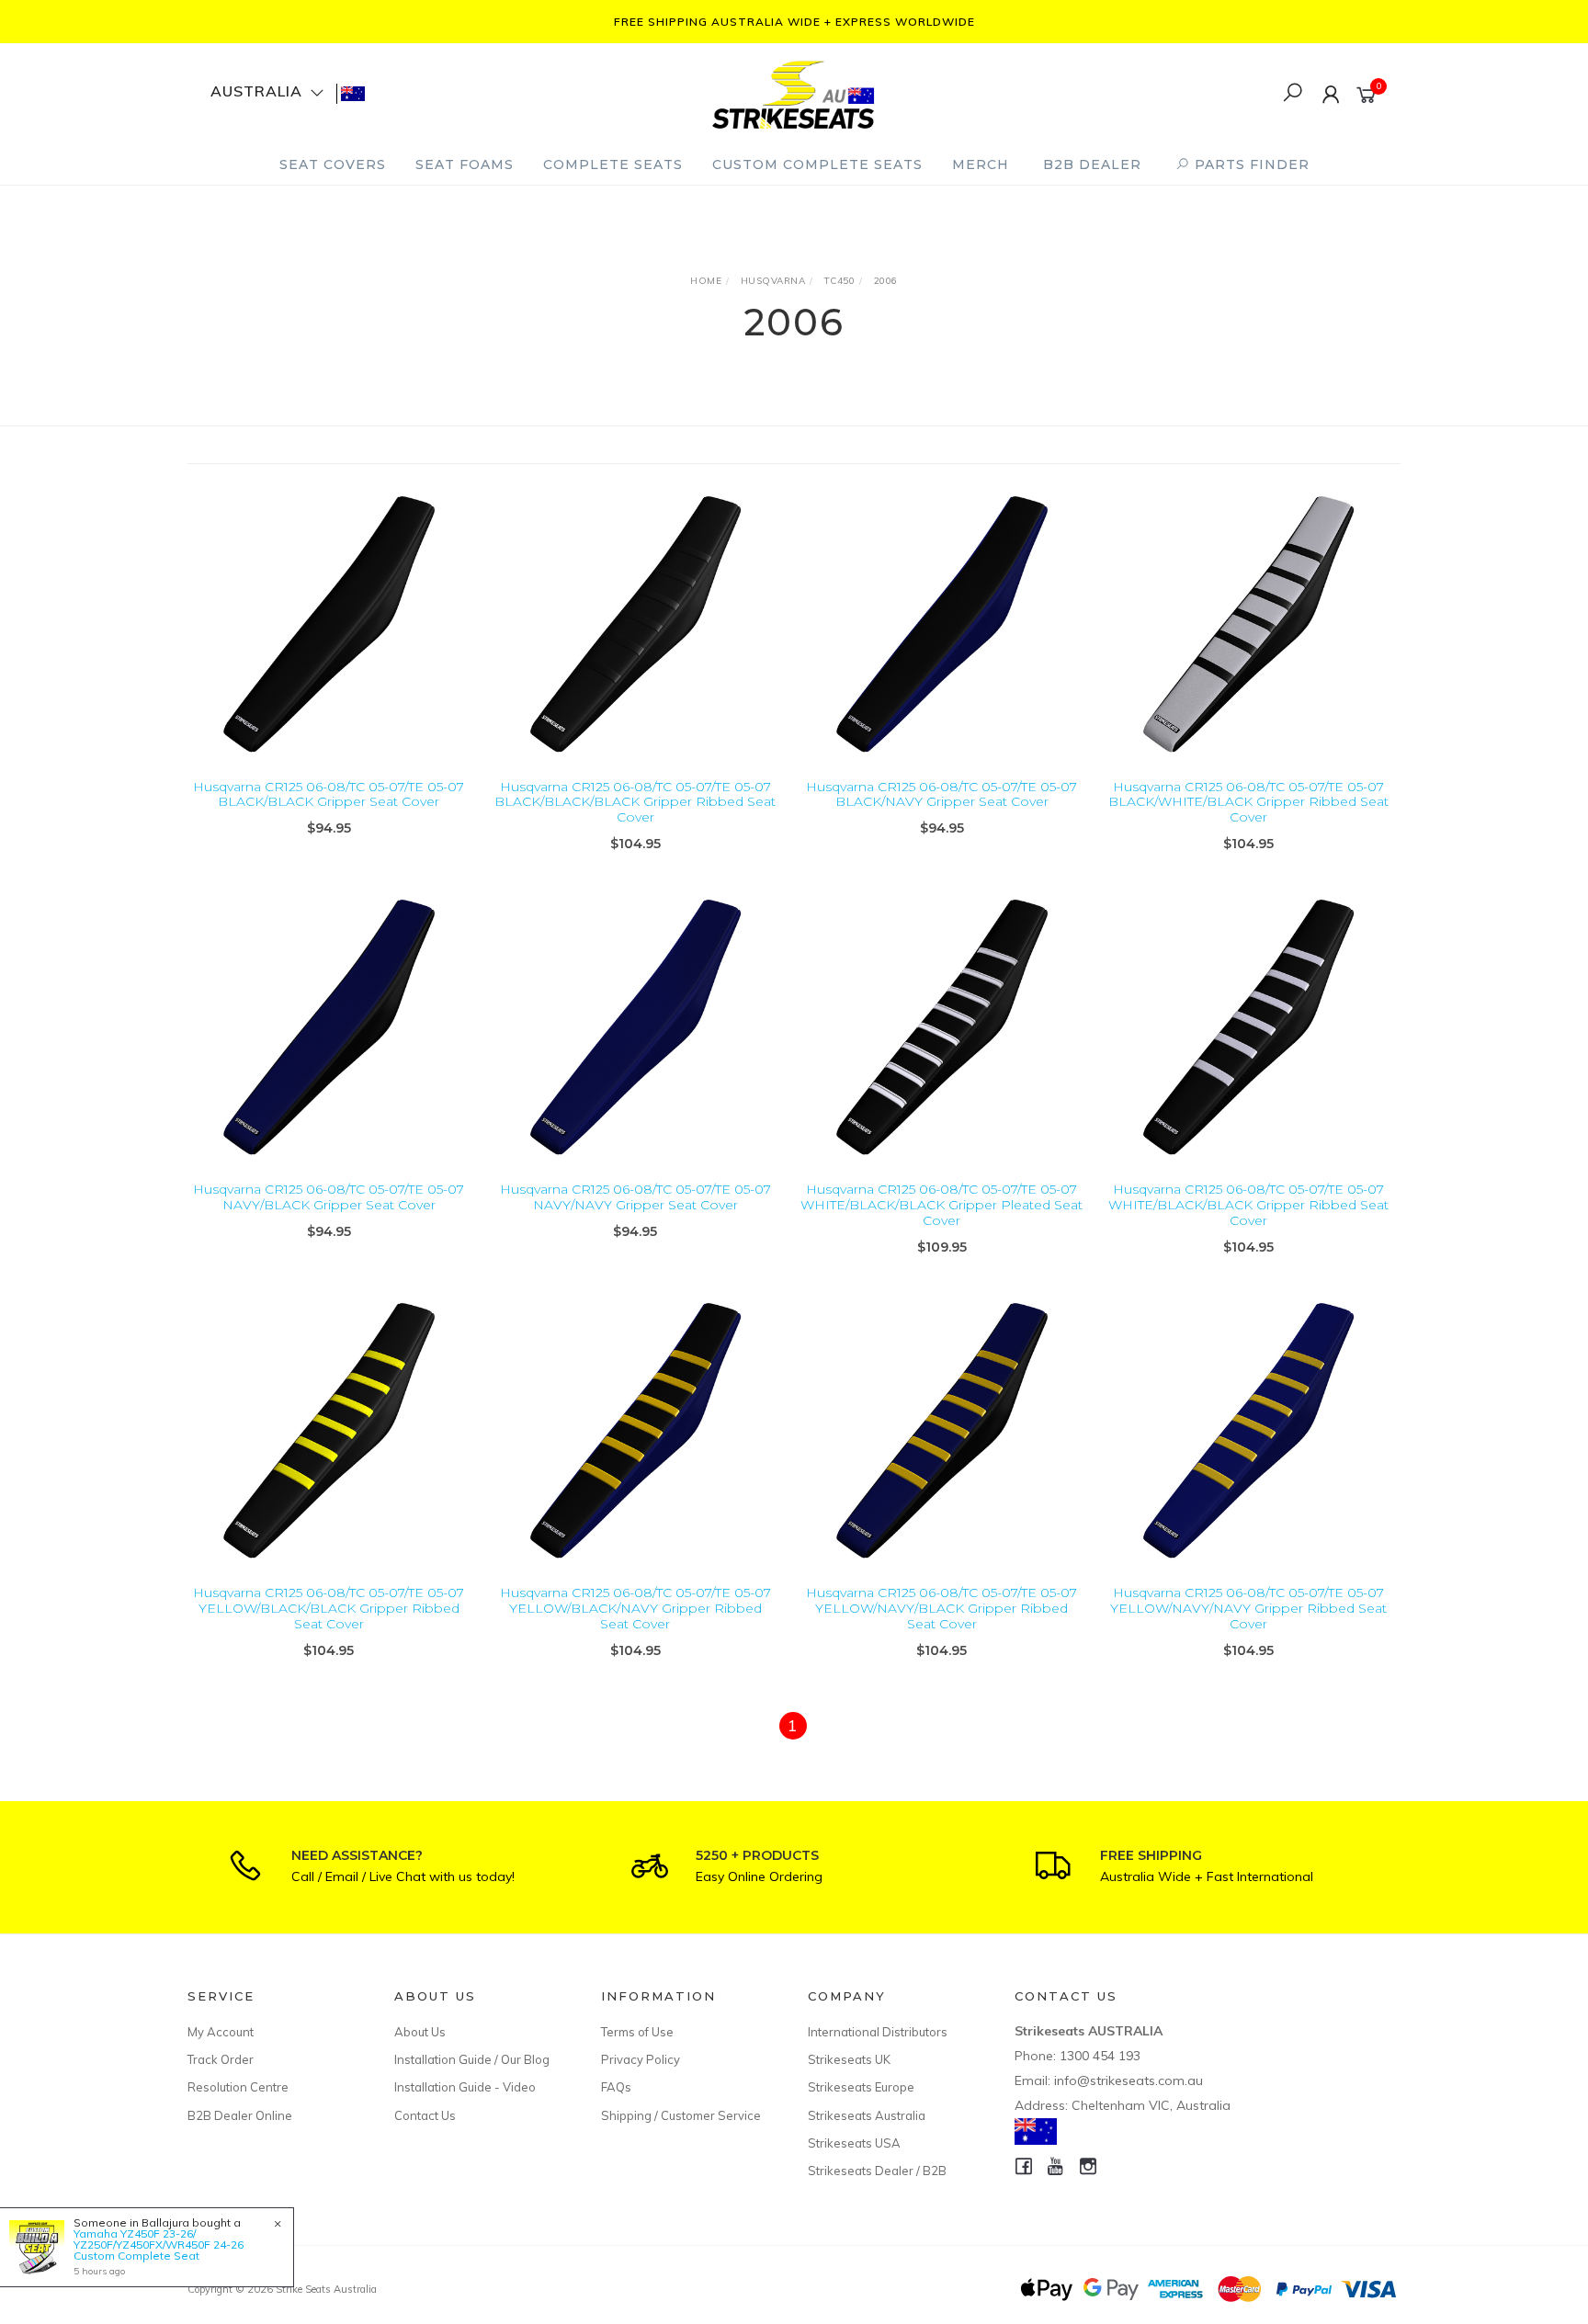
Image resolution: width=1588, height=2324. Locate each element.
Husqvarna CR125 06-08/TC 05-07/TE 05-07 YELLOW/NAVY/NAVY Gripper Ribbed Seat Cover (1248, 1608)
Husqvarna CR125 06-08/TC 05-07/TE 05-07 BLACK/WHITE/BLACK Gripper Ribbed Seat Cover (1248, 802)
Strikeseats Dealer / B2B (877, 2171)
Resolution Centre (238, 2087)
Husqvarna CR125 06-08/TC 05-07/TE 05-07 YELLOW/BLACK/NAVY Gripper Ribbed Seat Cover (635, 1608)
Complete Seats (613, 164)
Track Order (221, 2059)
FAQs (616, 2087)
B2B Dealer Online (240, 2115)
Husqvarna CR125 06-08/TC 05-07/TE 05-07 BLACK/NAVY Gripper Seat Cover (941, 794)
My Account (221, 2032)
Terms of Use (637, 2032)
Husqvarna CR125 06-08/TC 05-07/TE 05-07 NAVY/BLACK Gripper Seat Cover (329, 1197)
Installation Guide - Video (465, 2087)
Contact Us (425, 2115)
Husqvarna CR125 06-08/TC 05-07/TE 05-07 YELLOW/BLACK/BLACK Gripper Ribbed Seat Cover (329, 1608)
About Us (420, 2032)
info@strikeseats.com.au (1129, 2080)
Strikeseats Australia (867, 2115)
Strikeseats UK (849, 2059)
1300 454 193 (1100, 2056)
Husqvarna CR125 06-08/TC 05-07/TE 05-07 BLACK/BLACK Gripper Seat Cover (329, 794)
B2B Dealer (1092, 164)
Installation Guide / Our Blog (472, 2059)
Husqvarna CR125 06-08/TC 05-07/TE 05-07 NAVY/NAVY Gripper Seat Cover (635, 1197)
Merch (981, 164)
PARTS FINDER (1250, 164)
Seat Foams (465, 164)
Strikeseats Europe (861, 2087)
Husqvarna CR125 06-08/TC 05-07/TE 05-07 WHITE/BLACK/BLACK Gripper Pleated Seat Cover (941, 1205)
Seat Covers (333, 164)
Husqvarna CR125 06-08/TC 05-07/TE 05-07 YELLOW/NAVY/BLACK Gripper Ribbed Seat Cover (941, 1608)
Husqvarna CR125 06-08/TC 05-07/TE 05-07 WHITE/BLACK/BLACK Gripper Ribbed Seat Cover (1248, 1205)
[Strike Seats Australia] (793, 92)
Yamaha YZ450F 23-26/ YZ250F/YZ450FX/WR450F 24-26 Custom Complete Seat (159, 2245)
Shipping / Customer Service (681, 2115)
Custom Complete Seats (817, 164)
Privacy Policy (641, 2059)
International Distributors (878, 2032)
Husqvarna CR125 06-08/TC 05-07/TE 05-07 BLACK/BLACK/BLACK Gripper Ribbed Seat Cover (635, 802)
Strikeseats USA (854, 2143)
